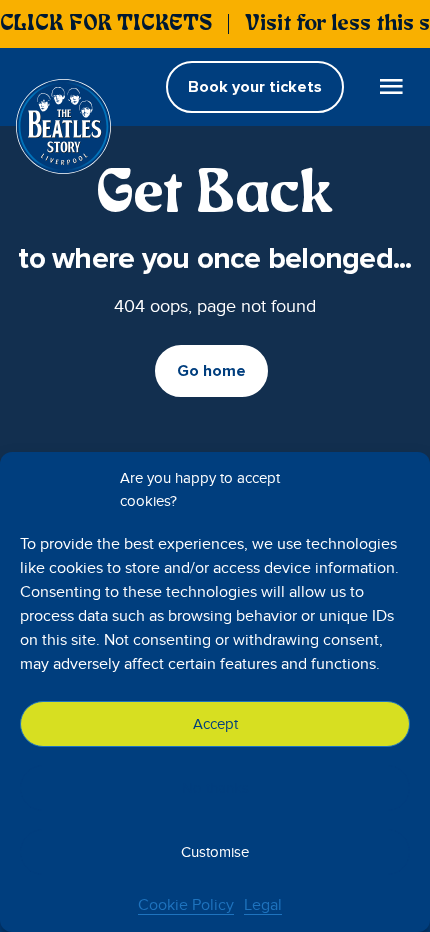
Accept (215, 724)
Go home (211, 371)
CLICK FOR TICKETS (106, 24)
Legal (263, 905)
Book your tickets (255, 87)
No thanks (215, 788)
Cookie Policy (186, 905)
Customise (215, 852)
